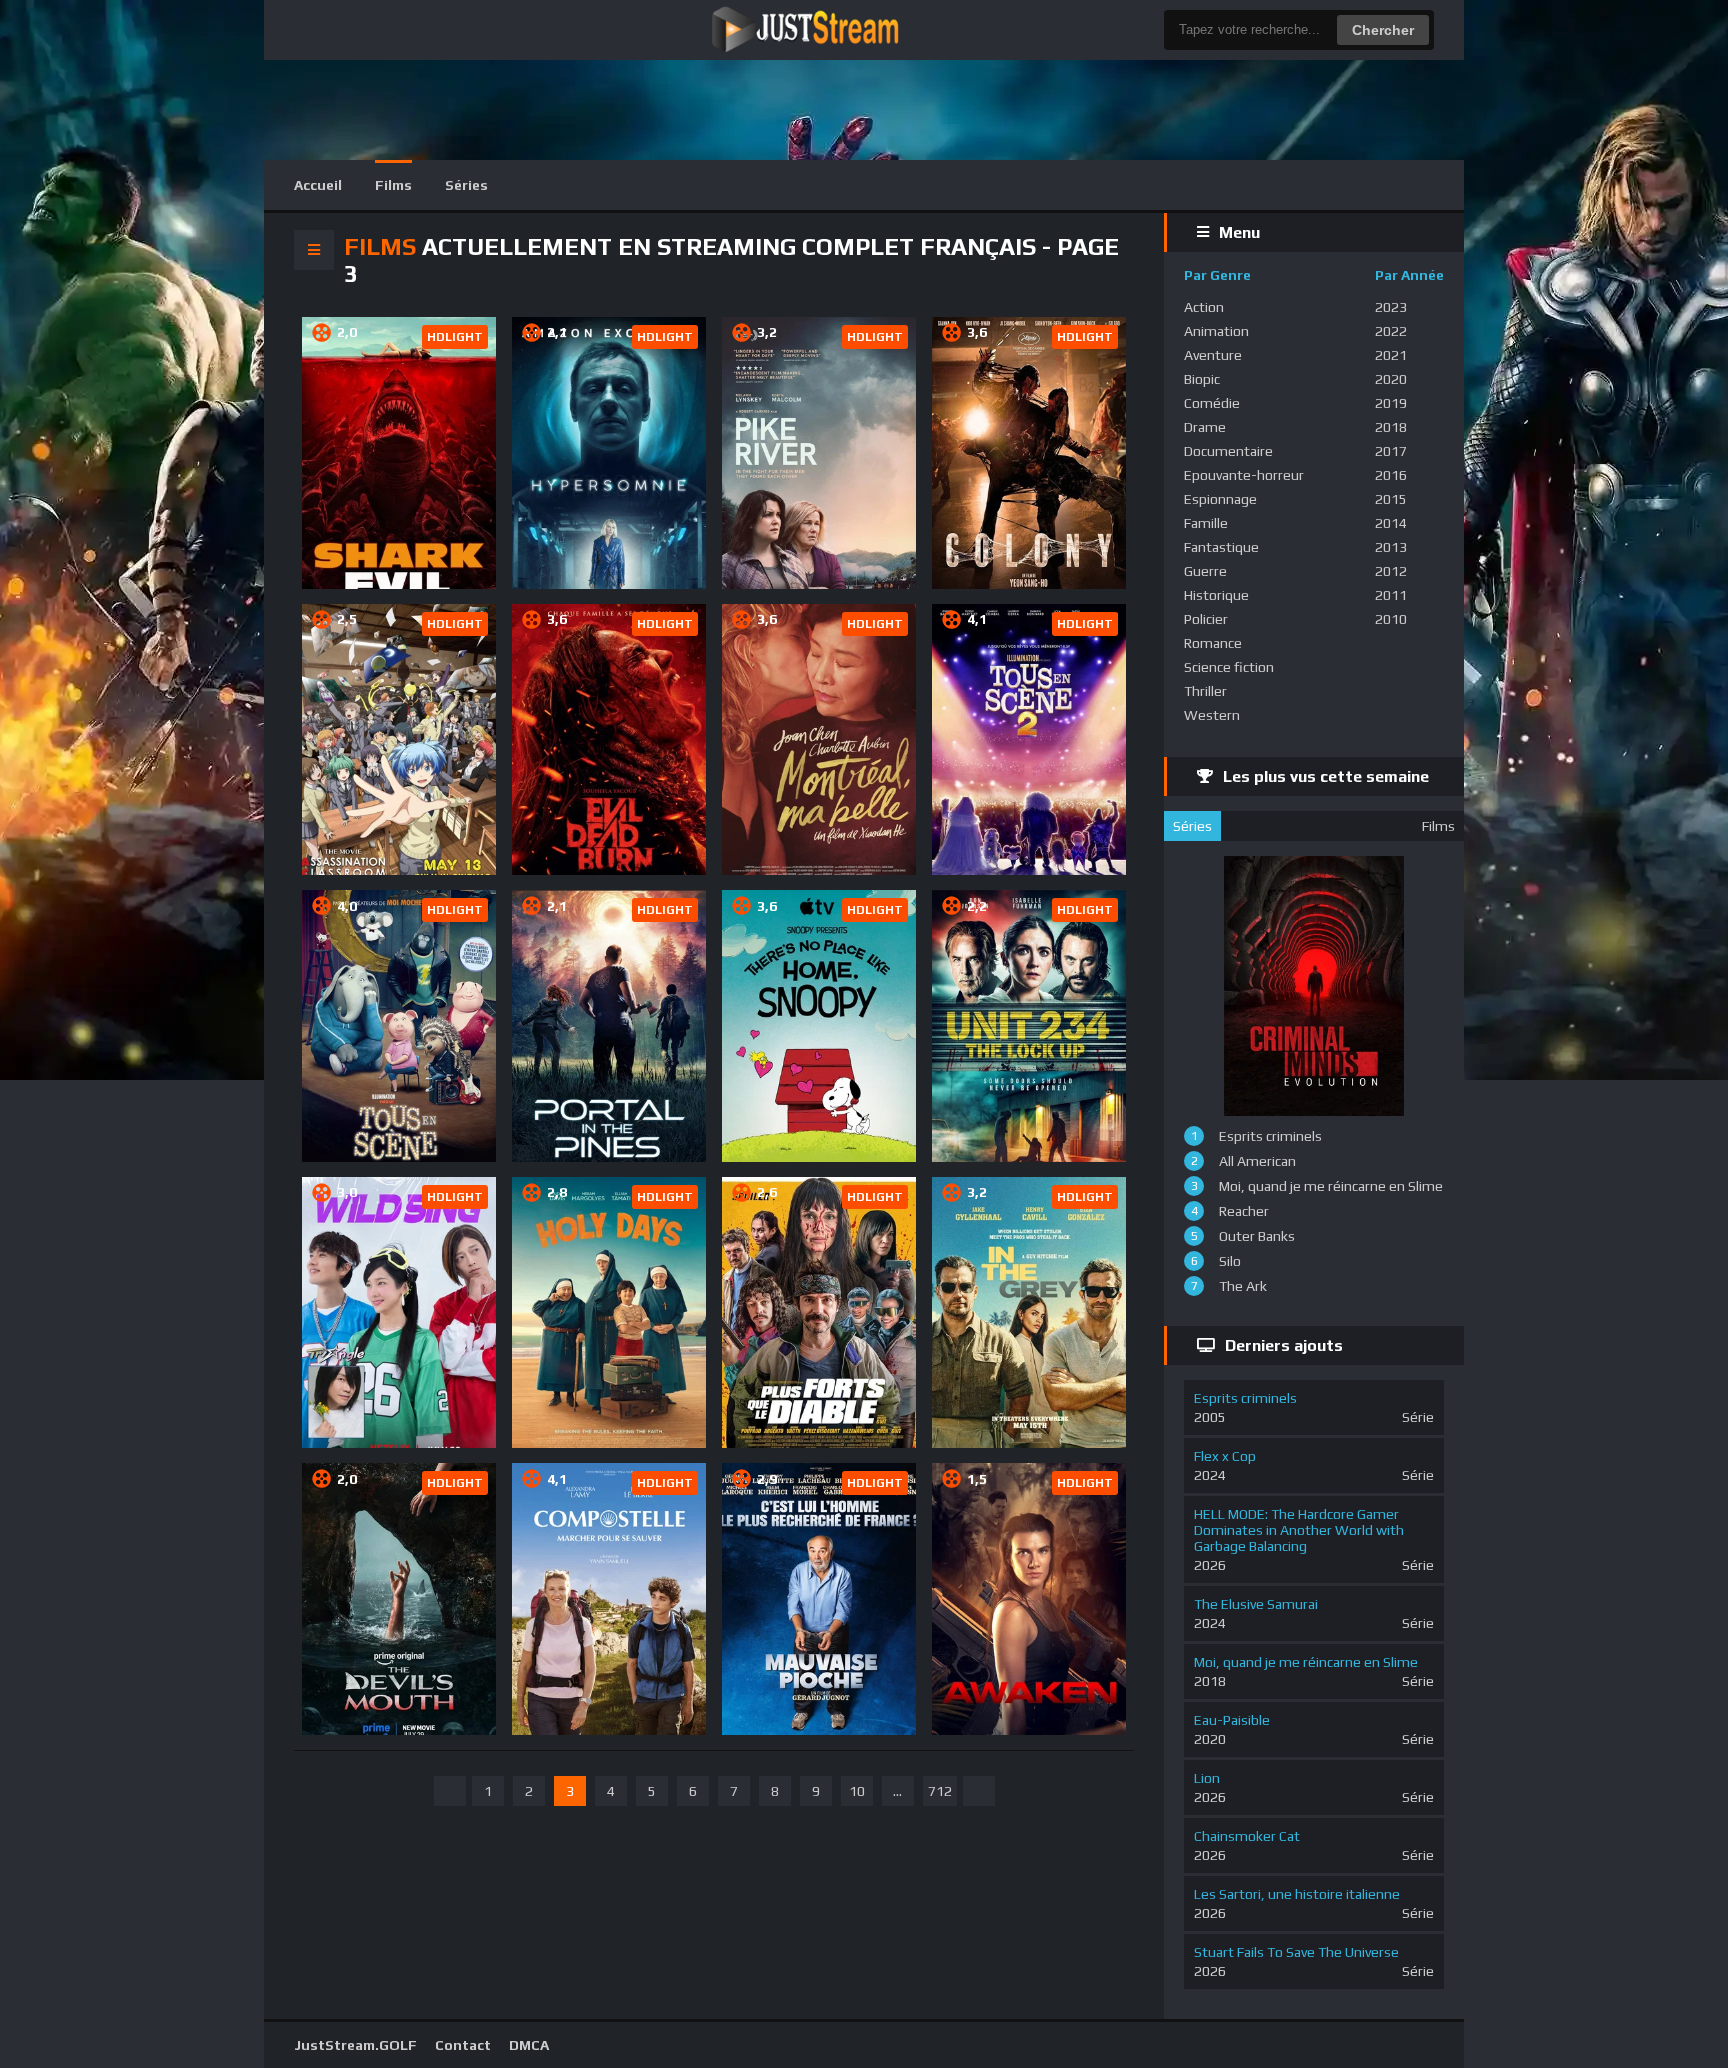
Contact (463, 2045)
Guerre (1205, 571)
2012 (1391, 571)
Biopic (1202, 379)
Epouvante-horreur (1244, 475)
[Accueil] (849, 30)
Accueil (318, 185)
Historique (1216, 595)
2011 (1391, 595)
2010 (1391, 619)
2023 (1391, 307)
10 (857, 1791)
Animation (1216, 331)
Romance (1213, 643)
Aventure (1213, 355)
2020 (1391, 379)
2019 (1391, 403)
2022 (1391, 331)
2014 (1391, 523)
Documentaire (1228, 451)
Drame (1205, 427)
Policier (1206, 619)
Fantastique (1221, 547)
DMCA (529, 2045)
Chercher (1383, 30)
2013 (1391, 547)
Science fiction (1229, 667)
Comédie (1212, 403)
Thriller (1205, 691)
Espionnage (1220, 499)
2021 (1391, 355)
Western (1212, 715)
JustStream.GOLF (355, 2045)
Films (393, 185)
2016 (1391, 475)
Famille (1206, 523)
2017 (1391, 451)
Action (1204, 307)
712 (940, 1791)
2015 (1391, 499)
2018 (1391, 427)
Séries (466, 185)
